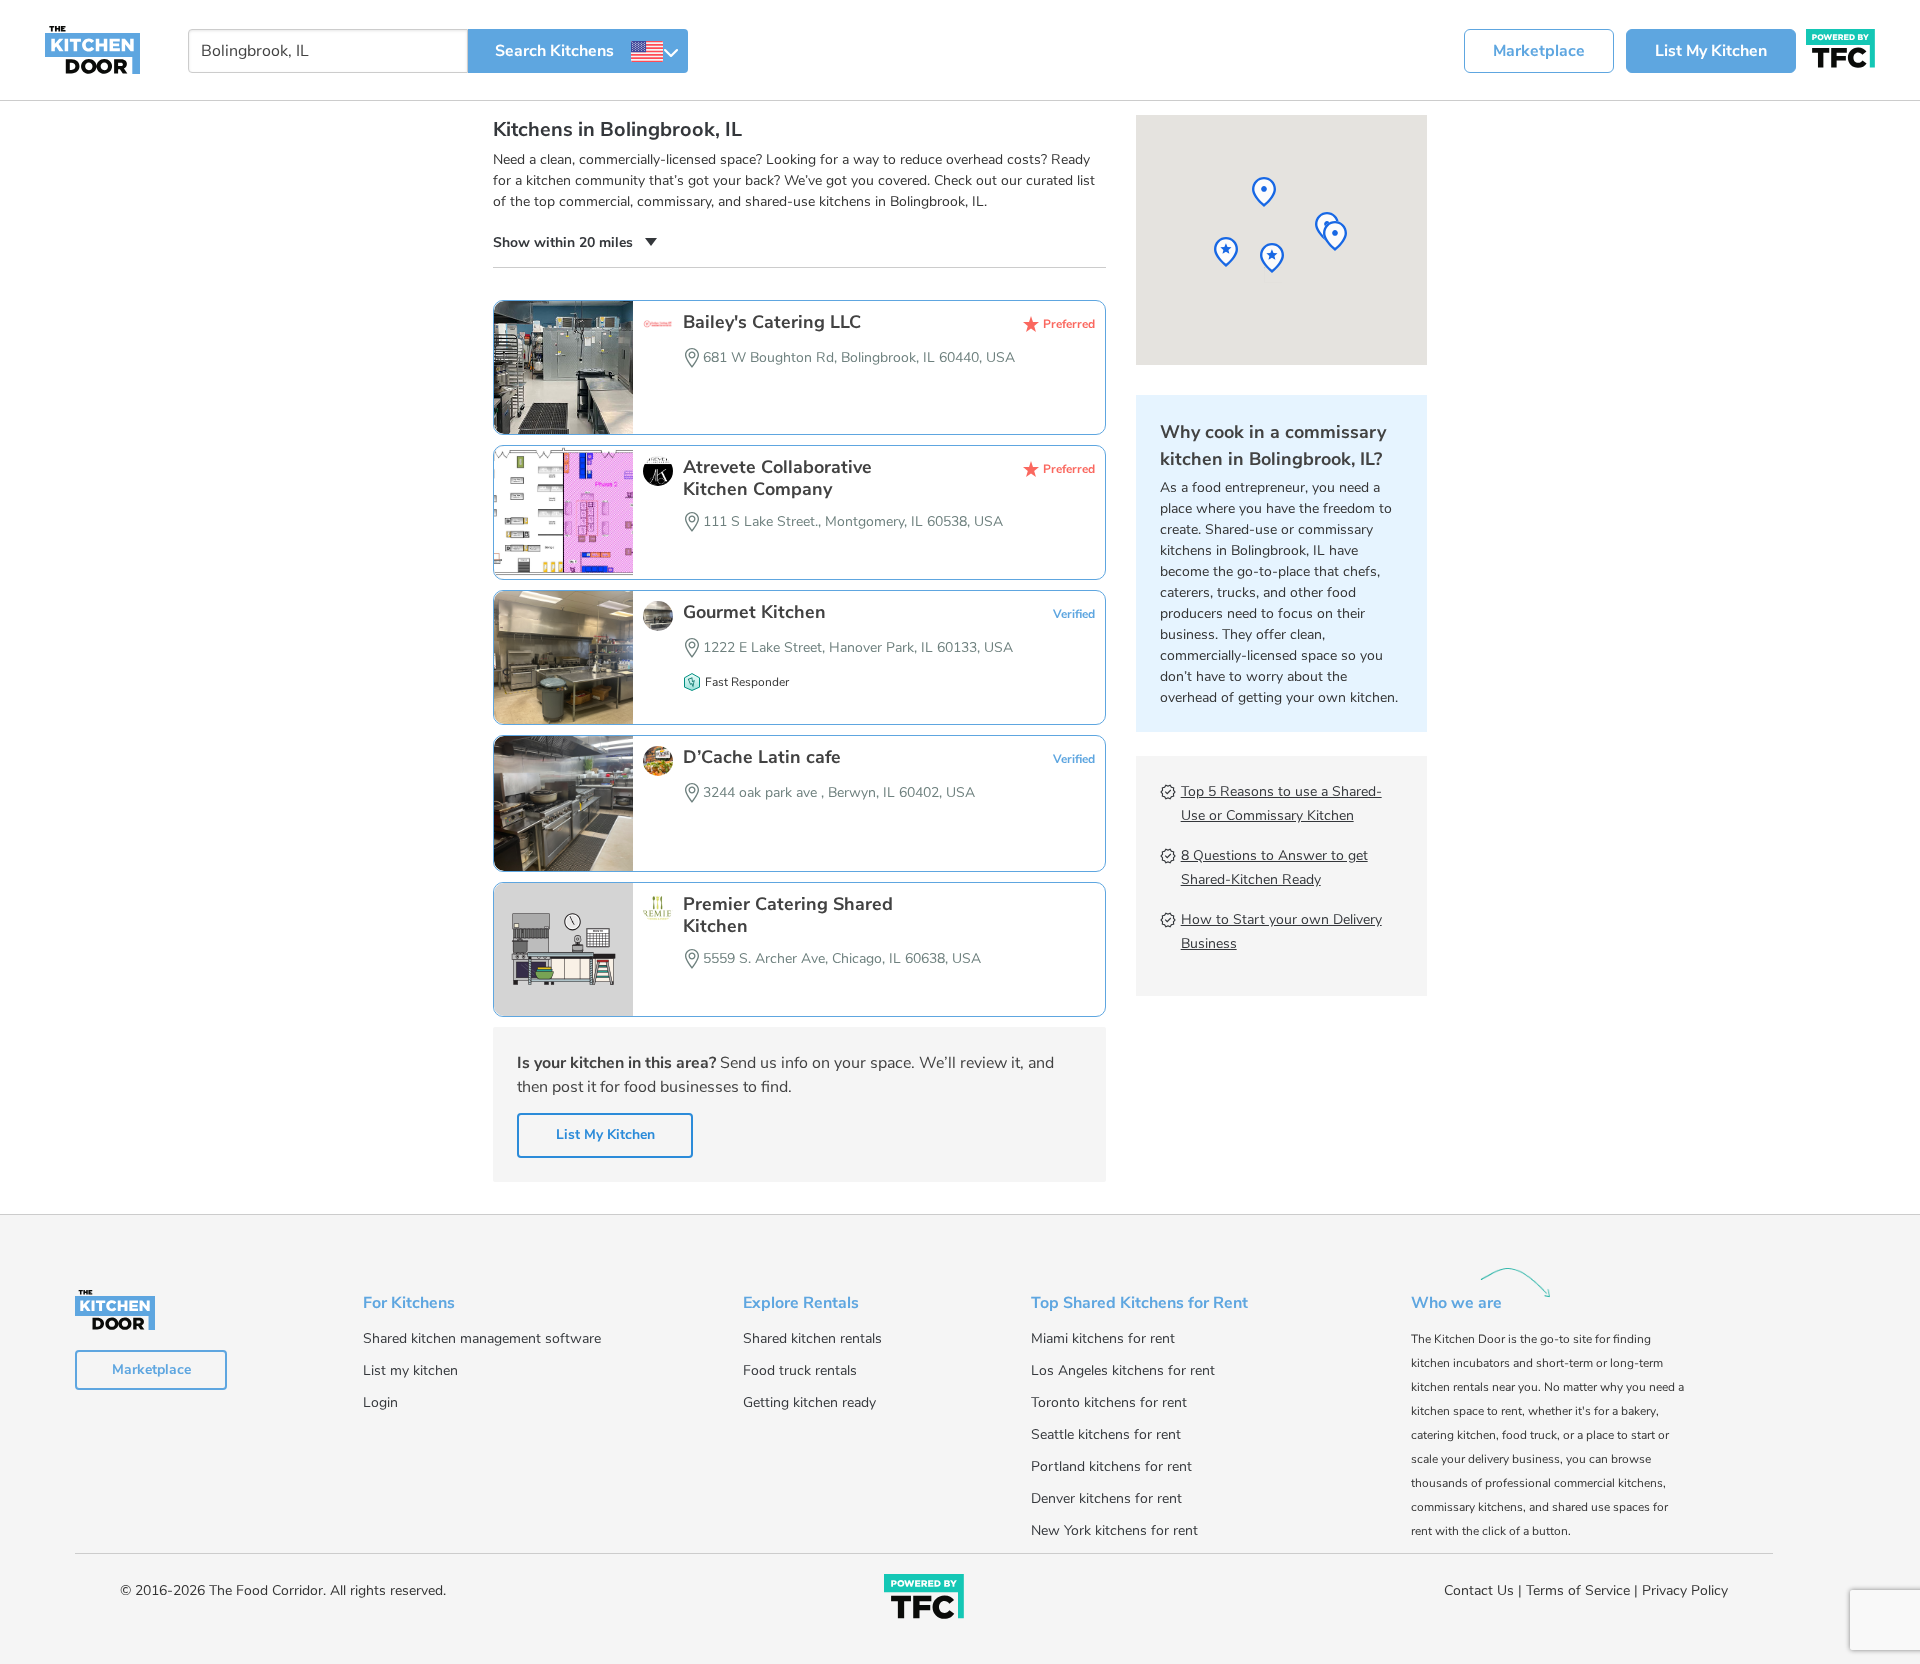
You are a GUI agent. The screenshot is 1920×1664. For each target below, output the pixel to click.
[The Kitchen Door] (92, 49)
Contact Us (1479, 1590)
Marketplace (1539, 51)
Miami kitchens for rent (1103, 1338)
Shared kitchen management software (482, 1338)
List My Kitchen (1711, 51)
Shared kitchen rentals (812, 1338)
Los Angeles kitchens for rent (1123, 1370)
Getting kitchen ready (809, 1402)
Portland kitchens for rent (1111, 1466)
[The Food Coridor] (1840, 46)
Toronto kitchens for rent (1109, 1402)
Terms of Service (1578, 1590)
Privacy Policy (1685, 1590)
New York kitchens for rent (1114, 1530)
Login (380, 1402)
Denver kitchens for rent (1106, 1498)
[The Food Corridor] (924, 1600)
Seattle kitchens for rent (1106, 1434)
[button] (575, 242)
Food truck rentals (800, 1370)
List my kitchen (410, 1370)
